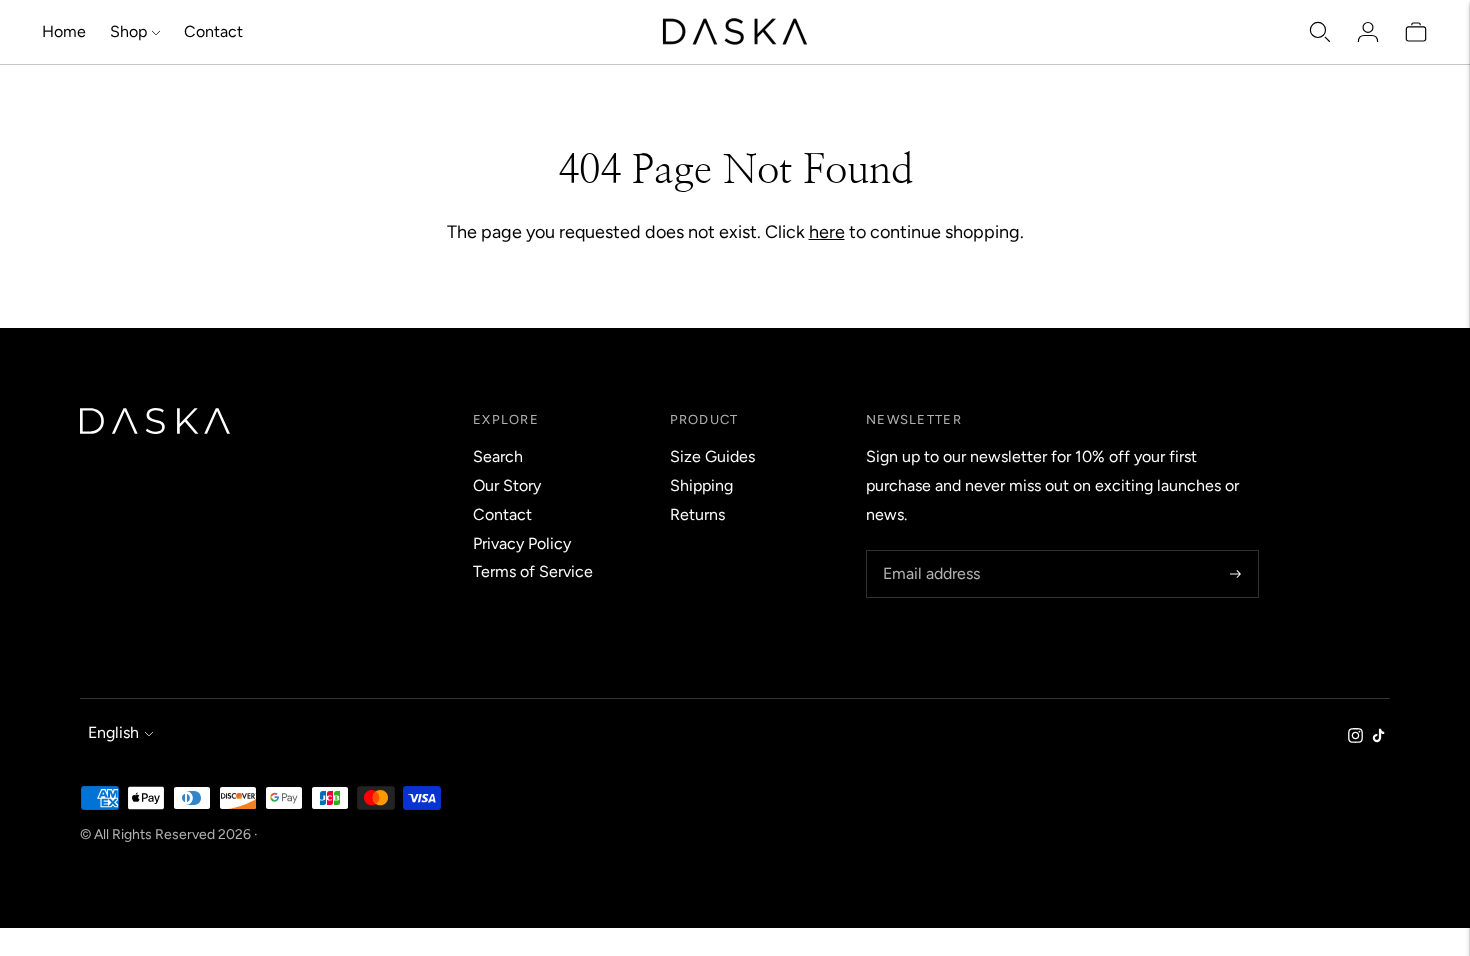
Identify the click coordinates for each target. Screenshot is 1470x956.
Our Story (507, 485)
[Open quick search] (1320, 32)
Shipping (701, 485)
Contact (213, 31)
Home (64, 31)
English (113, 732)
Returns (697, 514)
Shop (128, 31)
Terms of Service (533, 571)
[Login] (1368, 32)
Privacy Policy (522, 543)
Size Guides (712, 456)
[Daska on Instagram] (1355, 737)
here (827, 232)
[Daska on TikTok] (1378, 737)
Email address (929, 551)
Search (498, 456)
